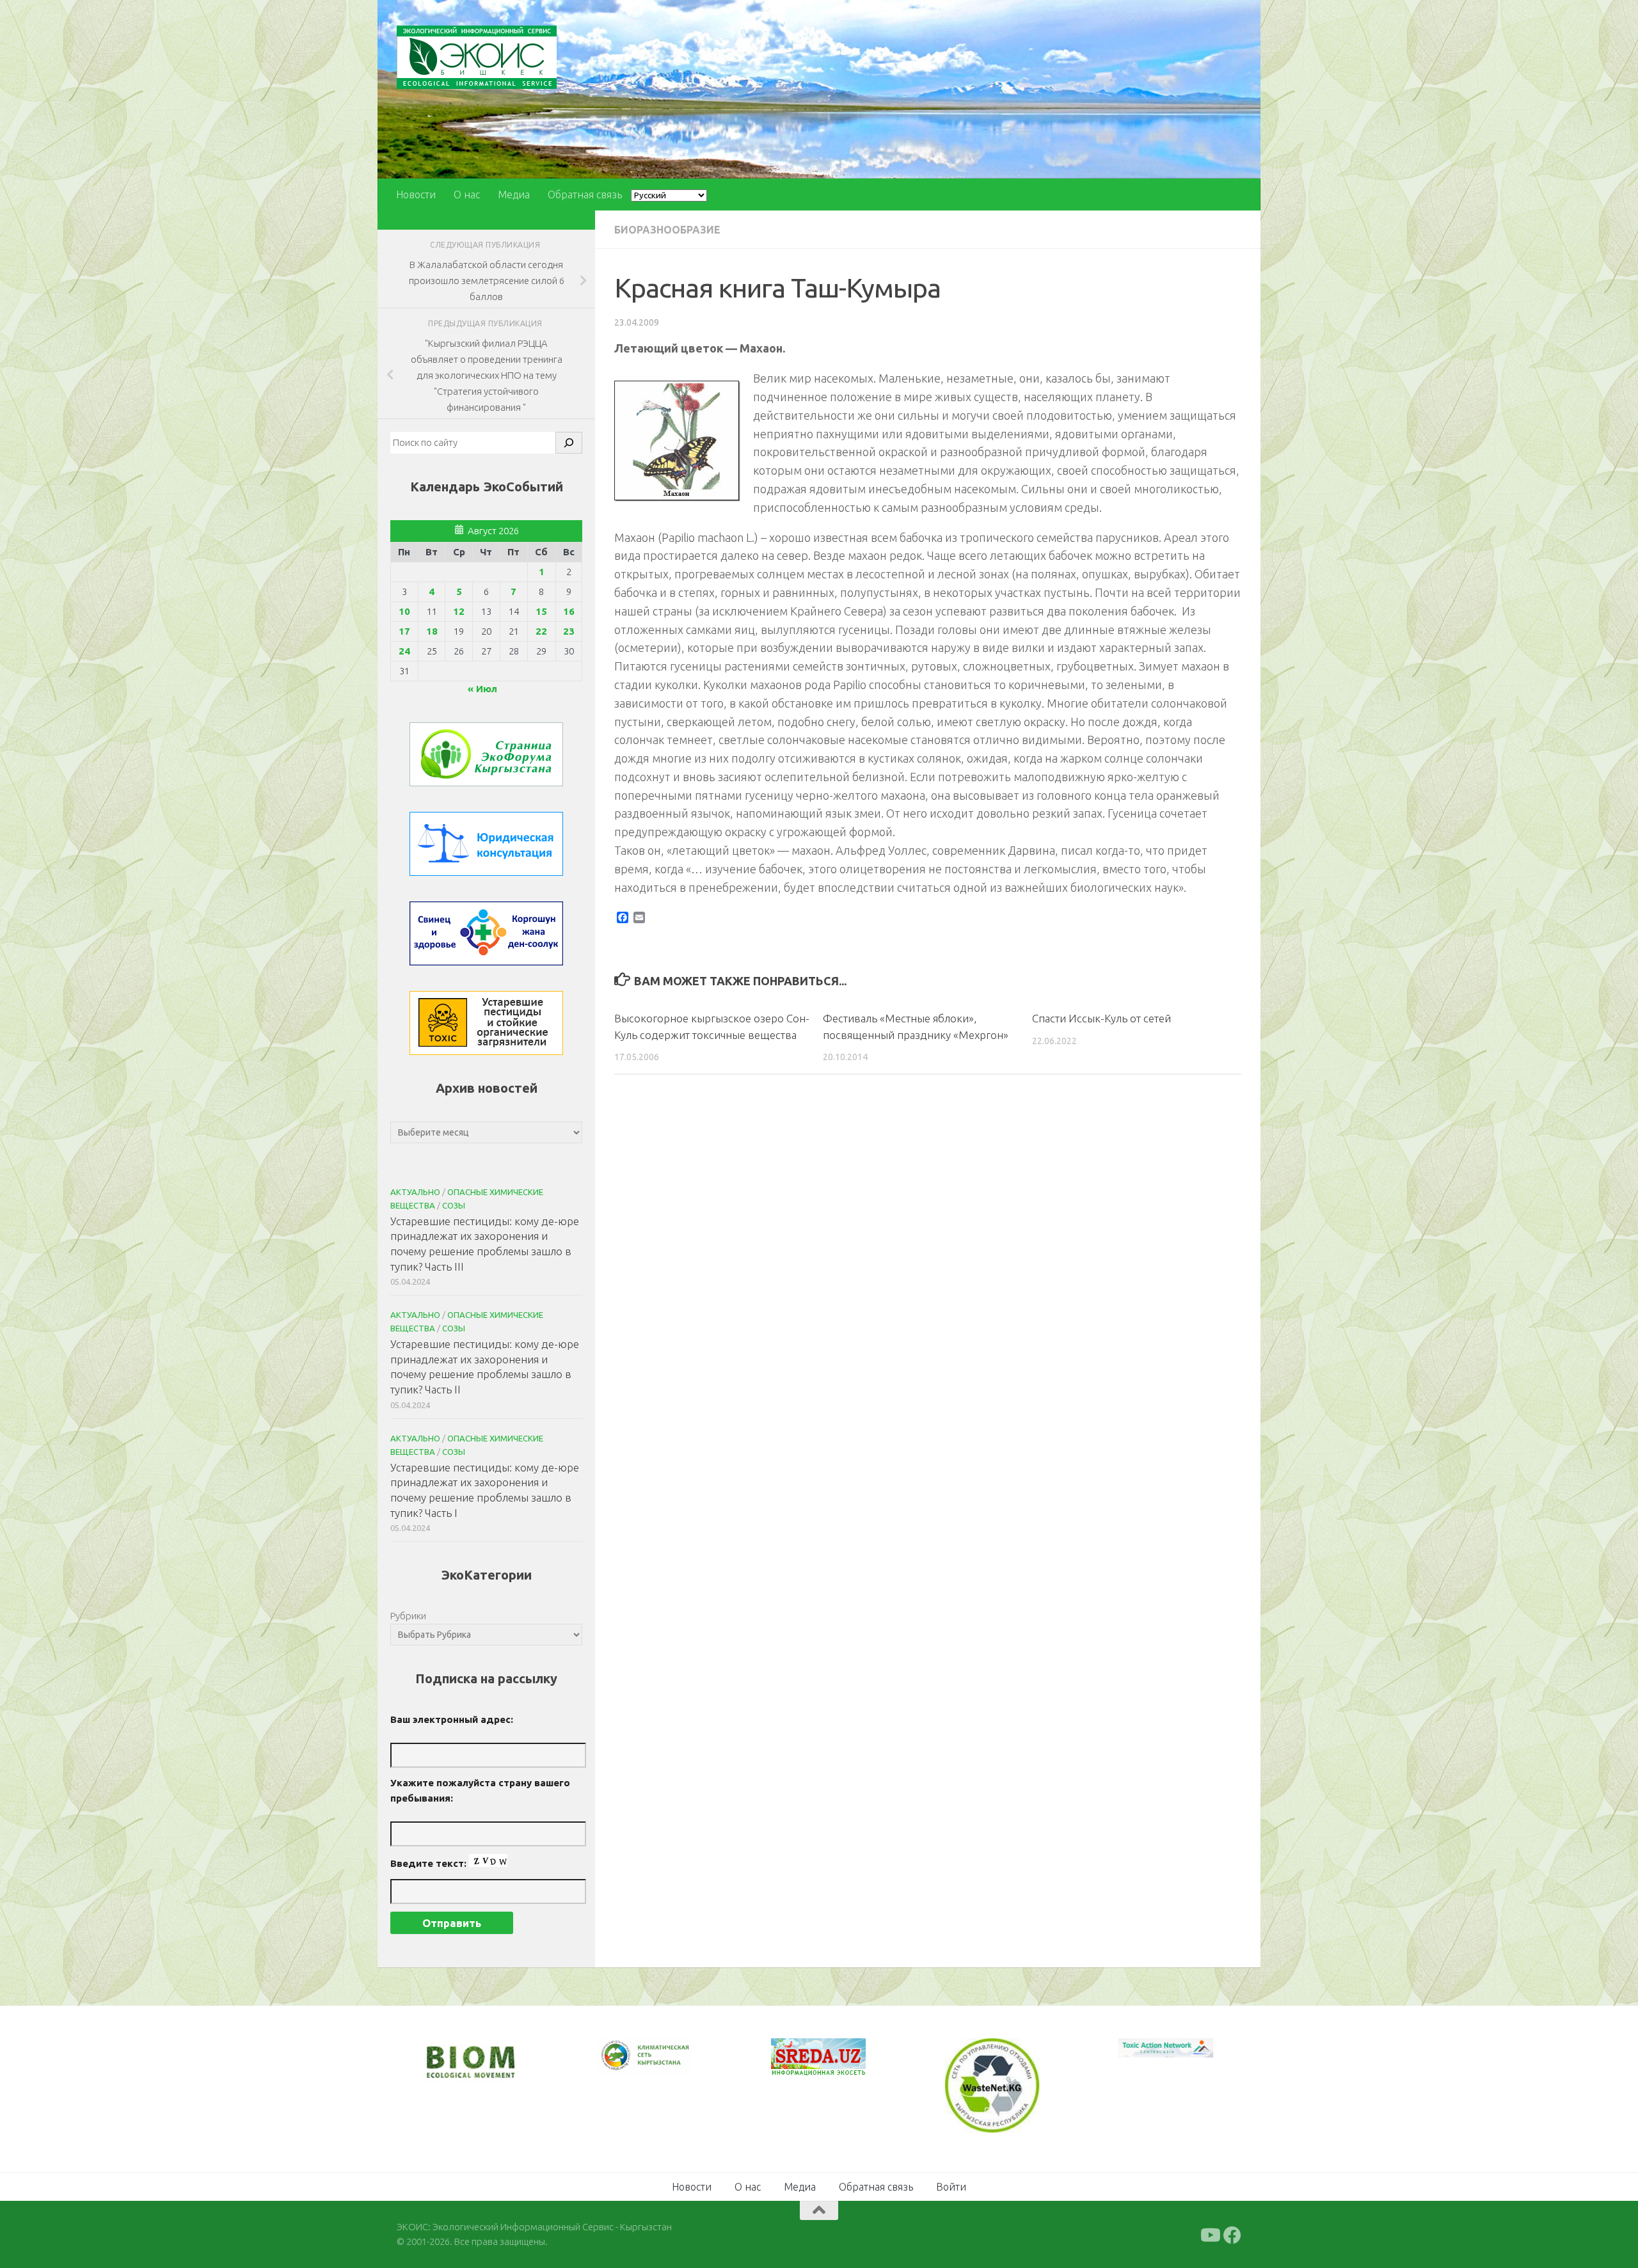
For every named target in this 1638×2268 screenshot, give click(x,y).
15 (541, 611)
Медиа (514, 194)
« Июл (482, 689)
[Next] (665, 2064)
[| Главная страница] (477, 57)
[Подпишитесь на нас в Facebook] (1232, 2234)
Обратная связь (585, 194)
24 (404, 651)
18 (432, 631)
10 (404, 611)
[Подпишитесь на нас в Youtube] (1209, 2234)
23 (569, 631)
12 (459, 611)
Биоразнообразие (667, 230)
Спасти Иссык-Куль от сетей (1101, 1018)
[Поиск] (569, 443)
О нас (467, 194)
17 (404, 631)
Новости (416, 194)
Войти (951, 2185)
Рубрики (408, 1616)
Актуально (415, 1192)
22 (541, 631)
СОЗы (454, 1205)
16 (569, 611)
